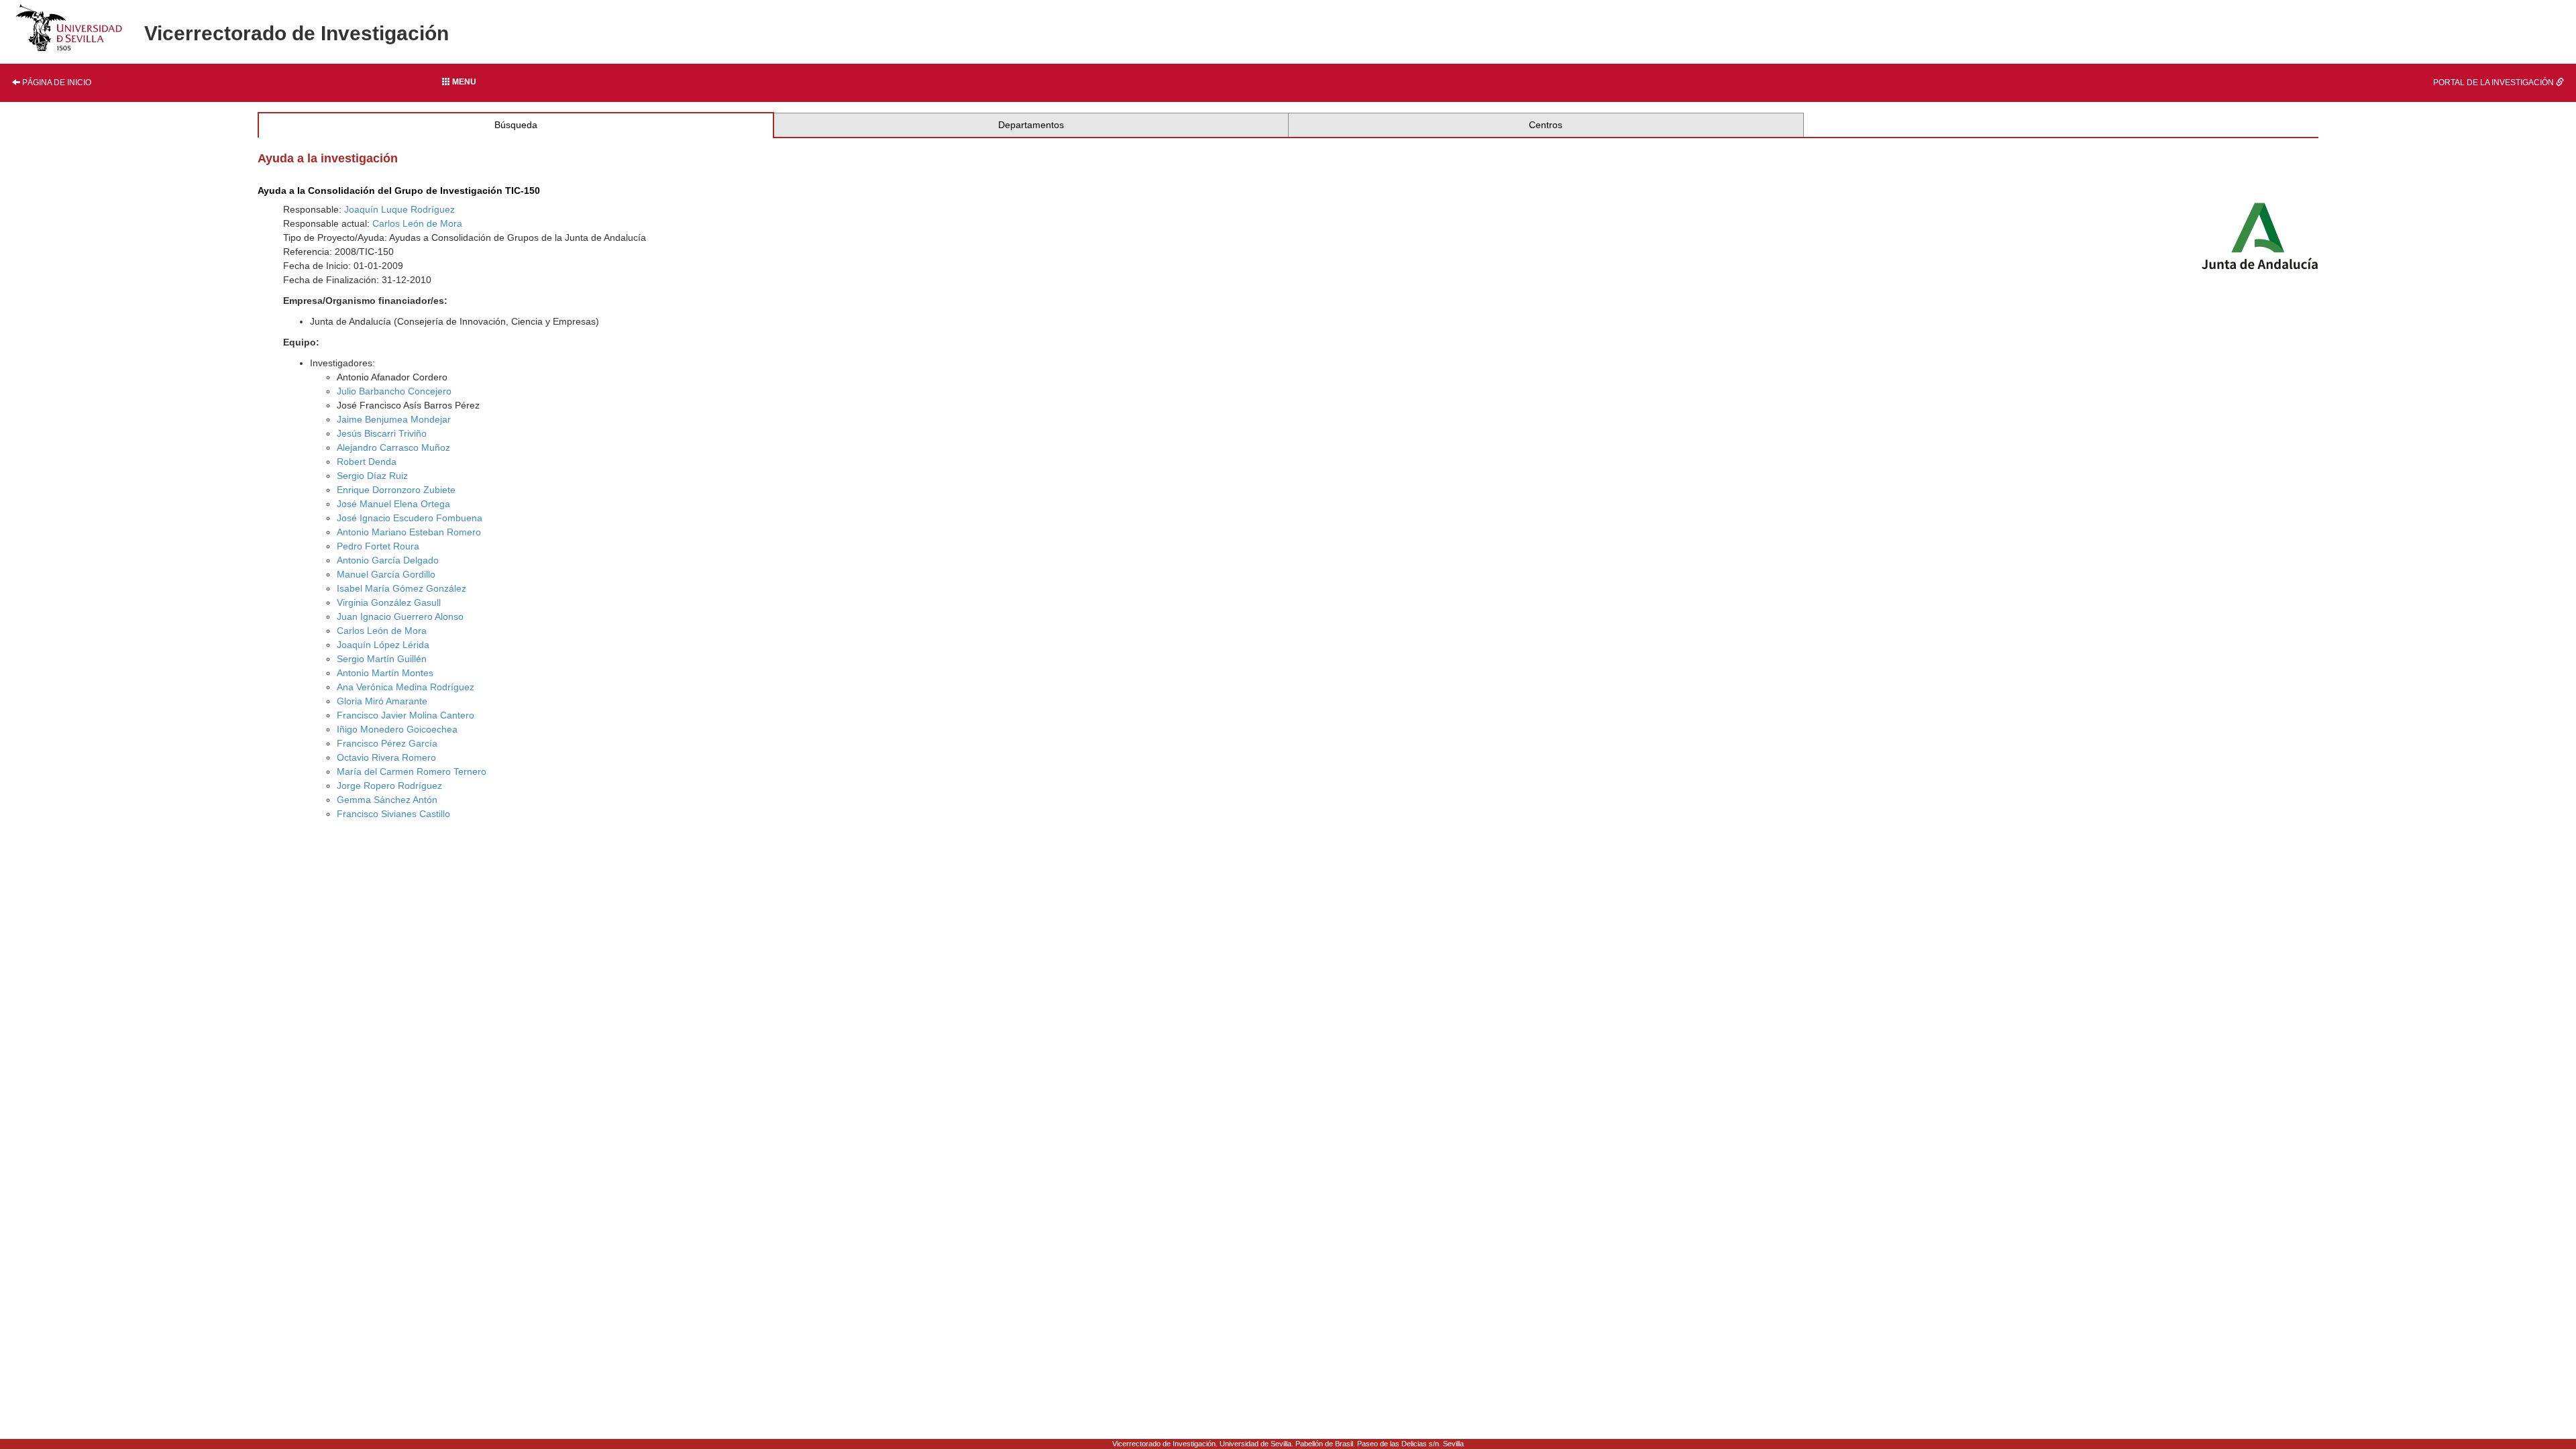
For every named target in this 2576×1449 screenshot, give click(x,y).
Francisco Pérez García (387, 743)
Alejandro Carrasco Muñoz (393, 447)
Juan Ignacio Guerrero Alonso (400, 616)
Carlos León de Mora (417, 223)
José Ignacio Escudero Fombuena (410, 518)
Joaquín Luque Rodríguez (399, 209)
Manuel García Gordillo (386, 574)
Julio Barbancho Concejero (394, 391)
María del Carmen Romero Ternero (412, 771)
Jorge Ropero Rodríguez (389, 786)
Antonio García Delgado (388, 560)
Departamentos (1031, 125)
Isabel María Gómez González (401, 588)
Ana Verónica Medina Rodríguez (406, 687)
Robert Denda (367, 462)
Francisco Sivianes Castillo (393, 814)
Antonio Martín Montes (385, 673)
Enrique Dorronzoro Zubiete (396, 490)
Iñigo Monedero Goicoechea (397, 729)
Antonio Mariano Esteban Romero (409, 532)
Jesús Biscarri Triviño (382, 433)
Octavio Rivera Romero (386, 757)
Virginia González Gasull (389, 602)
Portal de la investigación (2494, 83)
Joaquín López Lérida (383, 645)
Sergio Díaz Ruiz (372, 476)
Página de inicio (56, 83)
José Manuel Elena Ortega (393, 504)
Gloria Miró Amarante (382, 701)
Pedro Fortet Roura (378, 546)
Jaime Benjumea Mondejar (394, 419)
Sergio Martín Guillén (382, 659)
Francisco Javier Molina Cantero (406, 715)
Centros (1546, 125)
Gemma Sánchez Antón (387, 800)
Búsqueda (516, 125)
